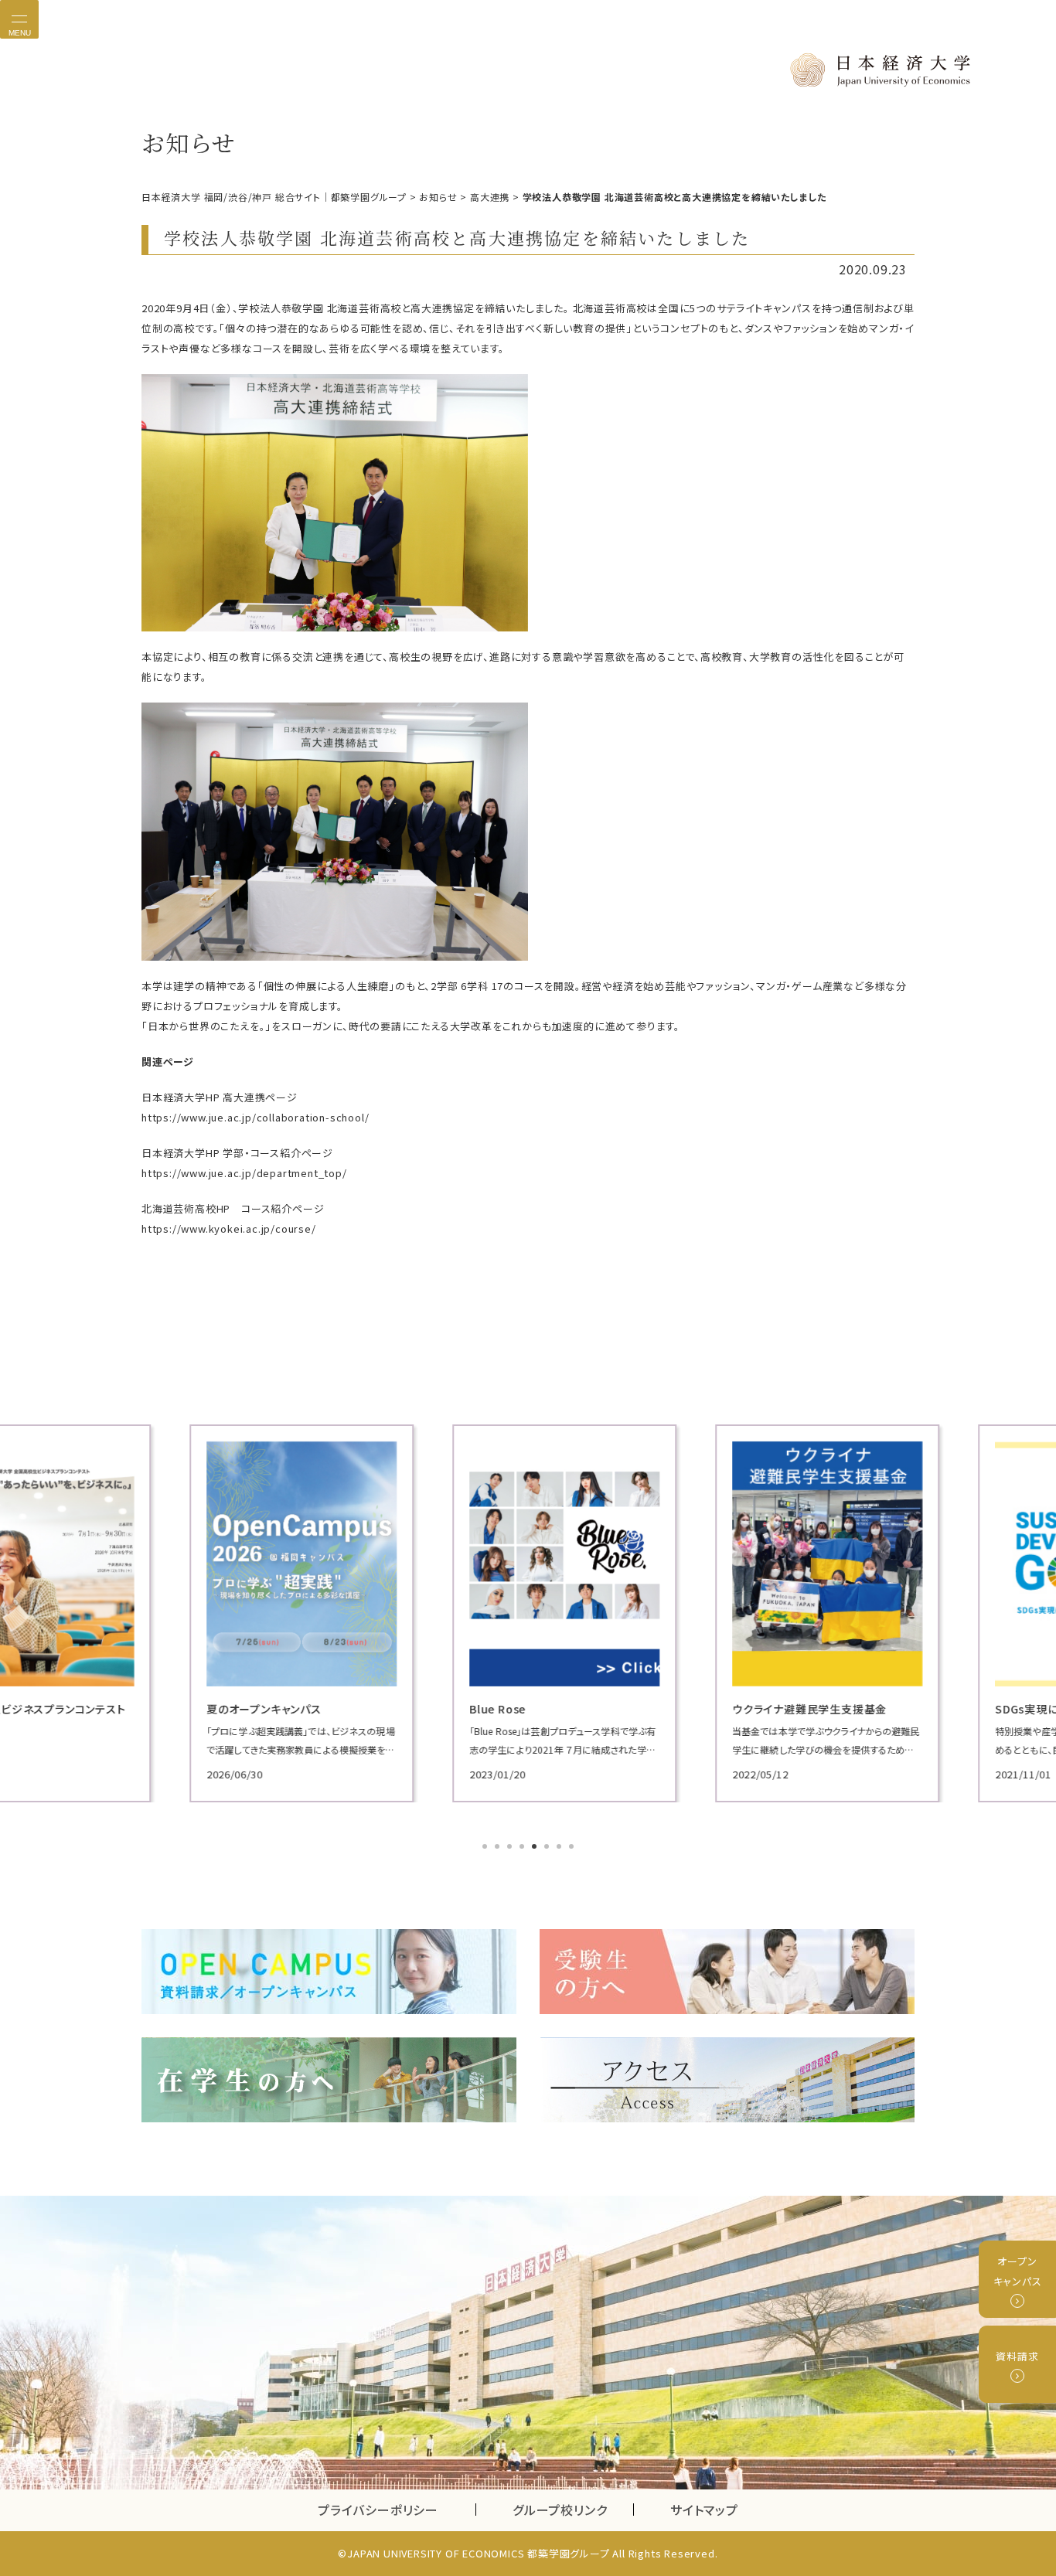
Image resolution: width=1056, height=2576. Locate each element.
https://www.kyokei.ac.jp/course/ (229, 1228)
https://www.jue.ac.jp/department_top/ (244, 1173)
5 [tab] (536, 1848)
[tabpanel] (265, 1613)
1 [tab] (486, 1848)
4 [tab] (523, 1848)
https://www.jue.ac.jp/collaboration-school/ (255, 1117)
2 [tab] (499, 1848)
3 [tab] (511, 1848)
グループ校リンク (573, 2510)
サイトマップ (704, 2510)
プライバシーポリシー (378, 2510)
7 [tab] (560, 1848)
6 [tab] (548, 1848)
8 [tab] (573, 1848)
